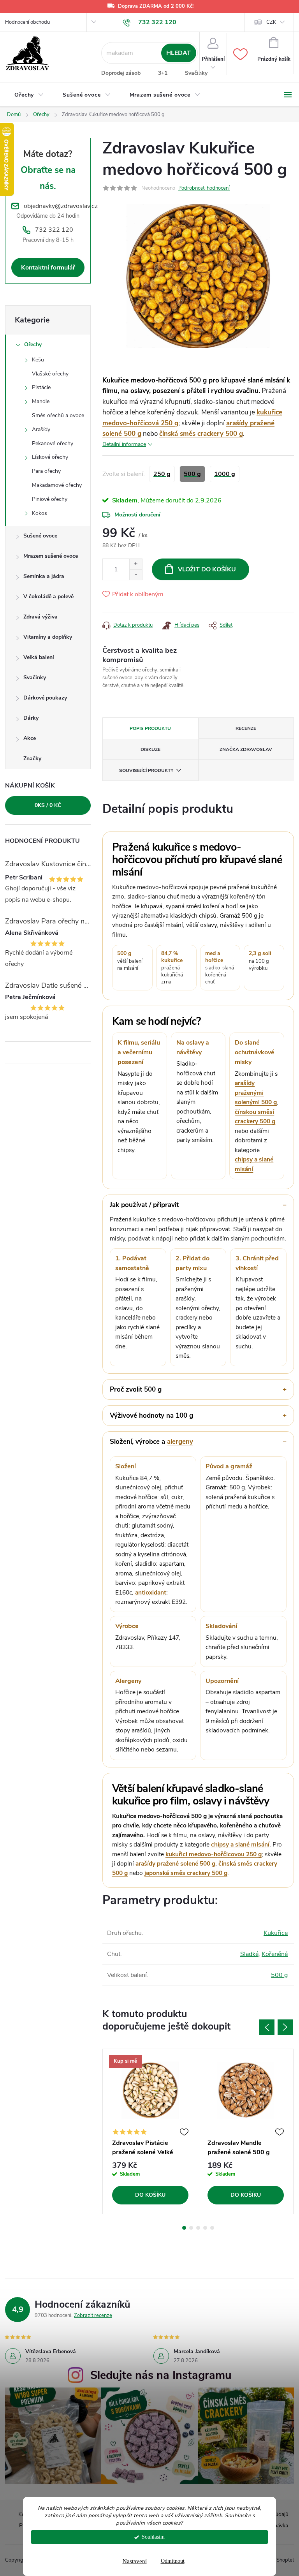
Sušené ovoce (40, 536)
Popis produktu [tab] (150, 728)
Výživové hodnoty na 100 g (151, 1416)
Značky (32, 759)
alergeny (180, 1442)
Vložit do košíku (207, 569)
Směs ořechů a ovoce (58, 415)
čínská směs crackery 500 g (201, 434)
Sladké (249, 1954)
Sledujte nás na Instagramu (161, 2375)
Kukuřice (276, 1933)
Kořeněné (275, 1954)
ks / (48, 805)
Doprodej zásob (121, 73)
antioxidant (151, 1592)
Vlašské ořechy (50, 374)
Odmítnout (173, 2561)
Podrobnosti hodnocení (204, 188)
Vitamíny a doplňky (48, 637)
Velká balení (39, 657)
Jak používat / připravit (144, 1205)
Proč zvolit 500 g (136, 1389)
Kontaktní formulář (48, 268)
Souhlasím (153, 2537)
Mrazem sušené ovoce (51, 556)
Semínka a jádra (44, 576)
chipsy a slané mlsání (240, 1844)
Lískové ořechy (50, 457)
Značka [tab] (246, 749)
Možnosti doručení (137, 515)
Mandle (41, 401)
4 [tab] (205, 2228)
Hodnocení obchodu (27, 22)
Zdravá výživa (40, 617)
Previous (267, 2027)
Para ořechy (46, 471)
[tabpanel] (150, 2132)
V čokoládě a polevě (48, 596)
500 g (279, 1975)
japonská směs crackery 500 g (186, 1873)
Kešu (38, 360)
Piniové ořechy (50, 499)
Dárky (31, 718)
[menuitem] (29, 95)
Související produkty (146, 770)
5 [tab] (212, 2228)
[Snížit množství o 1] (136, 575)
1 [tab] (184, 2228)
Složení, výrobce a (151, 1442)
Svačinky (196, 73)
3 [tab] (198, 2228)
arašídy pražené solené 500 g (175, 1863)
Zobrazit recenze (93, 2315)
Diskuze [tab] (150, 749)
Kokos (40, 513)
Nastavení (135, 2561)
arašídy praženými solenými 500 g (256, 1092)
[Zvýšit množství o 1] (136, 564)
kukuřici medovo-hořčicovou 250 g (214, 1854)
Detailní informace (124, 444)
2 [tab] (191, 2228)
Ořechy (33, 344)
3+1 (163, 73)
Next (285, 2027)
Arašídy (41, 429)
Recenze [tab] (246, 728)
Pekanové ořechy (53, 443)
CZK (271, 22)
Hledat (179, 53)
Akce (30, 738)
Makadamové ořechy (57, 485)
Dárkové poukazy (45, 698)
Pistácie (41, 387)
